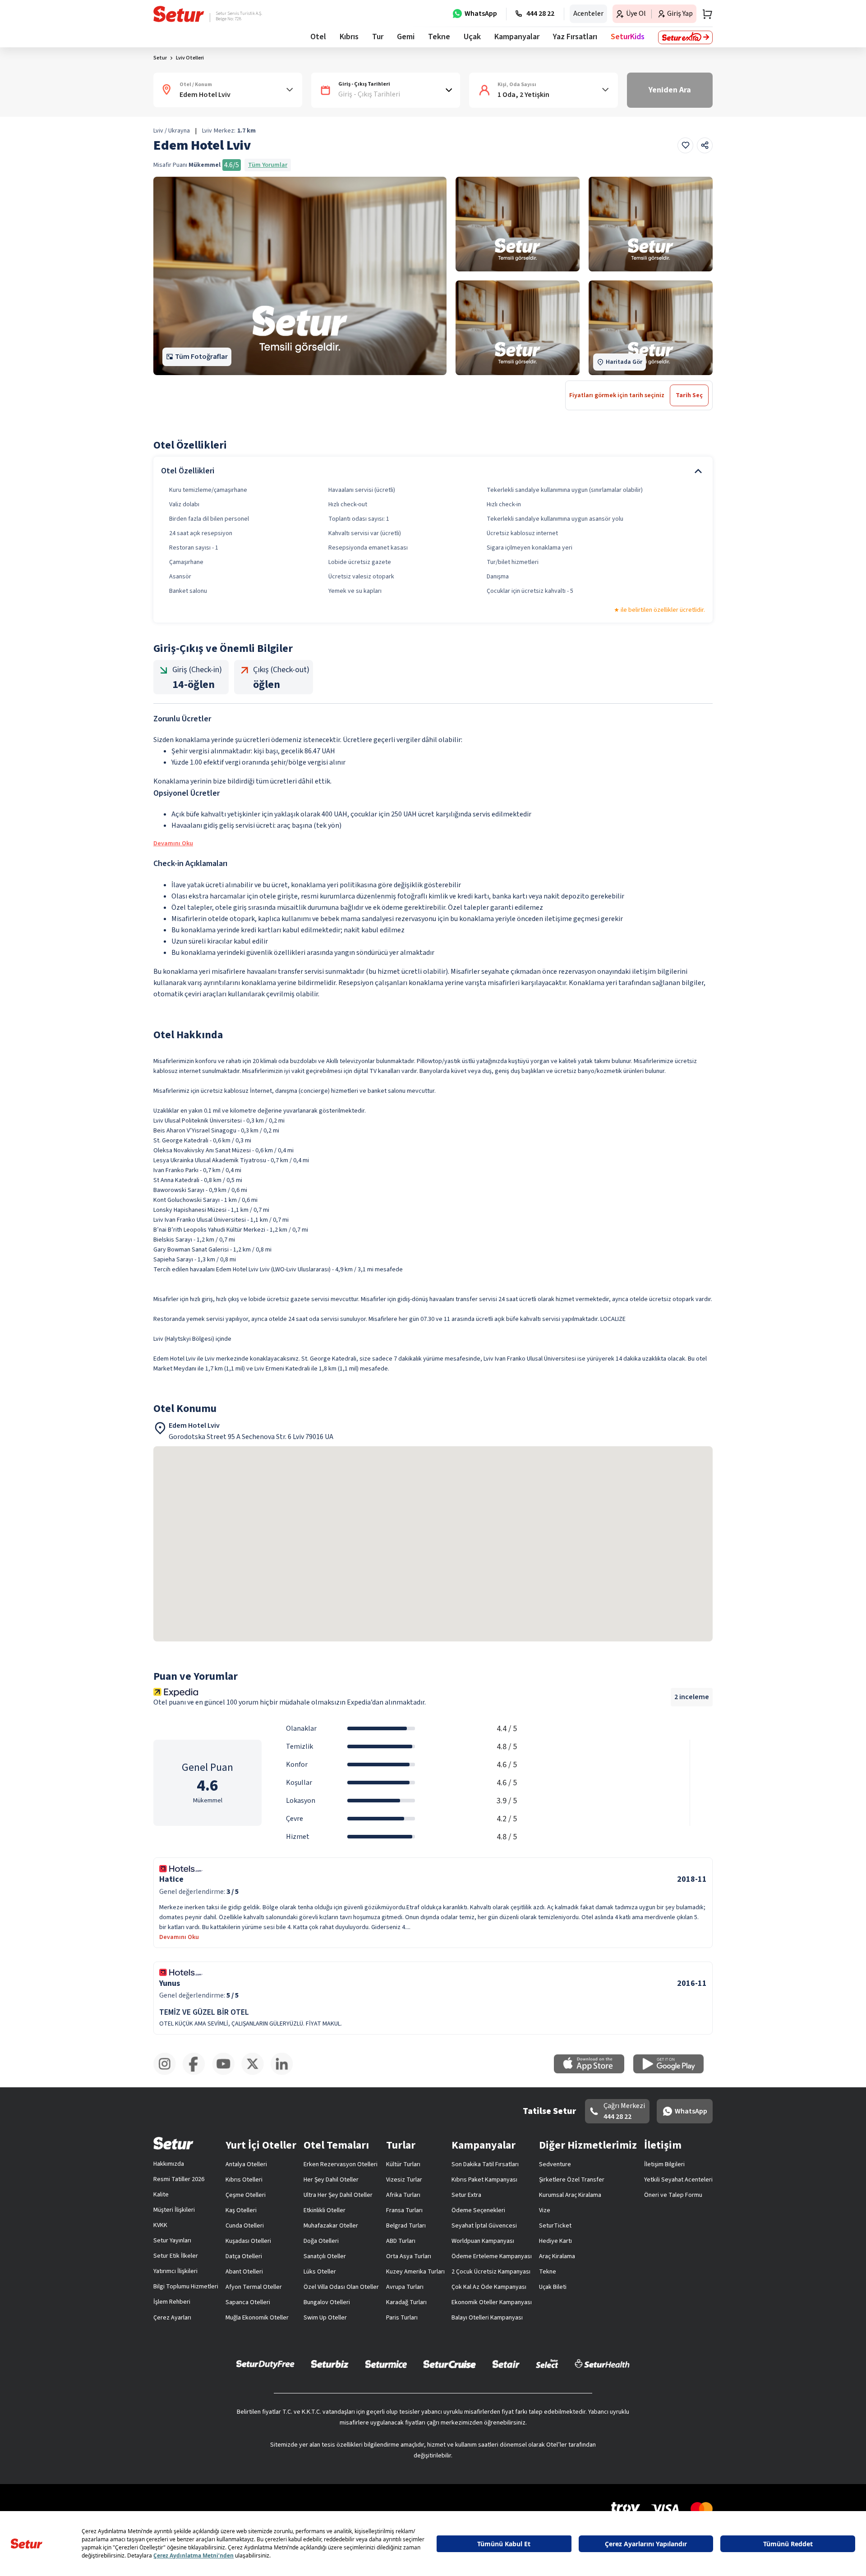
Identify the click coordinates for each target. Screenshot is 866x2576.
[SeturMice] (386, 2364)
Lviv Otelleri (190, 58)
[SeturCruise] (449, 2364)
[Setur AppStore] (594, 2072)
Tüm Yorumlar (268, 165)
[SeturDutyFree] (265, 2364)
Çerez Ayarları (172, 2318)
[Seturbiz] (330, 2364)
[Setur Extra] (685, 37)
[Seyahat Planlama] (705, 14)
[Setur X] (256, 2073)
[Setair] (506, 2364)
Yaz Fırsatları (575, 37)
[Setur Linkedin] (285, 2073)
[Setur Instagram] (168, 2073)
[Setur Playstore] (673, 2072)
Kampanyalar (517, 37)
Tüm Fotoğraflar (201, 357)
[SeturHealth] (602, 2364)
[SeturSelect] (547, 2364)
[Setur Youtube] (227, 2073)
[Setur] (179, 14)
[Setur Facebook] (197, 2073)
